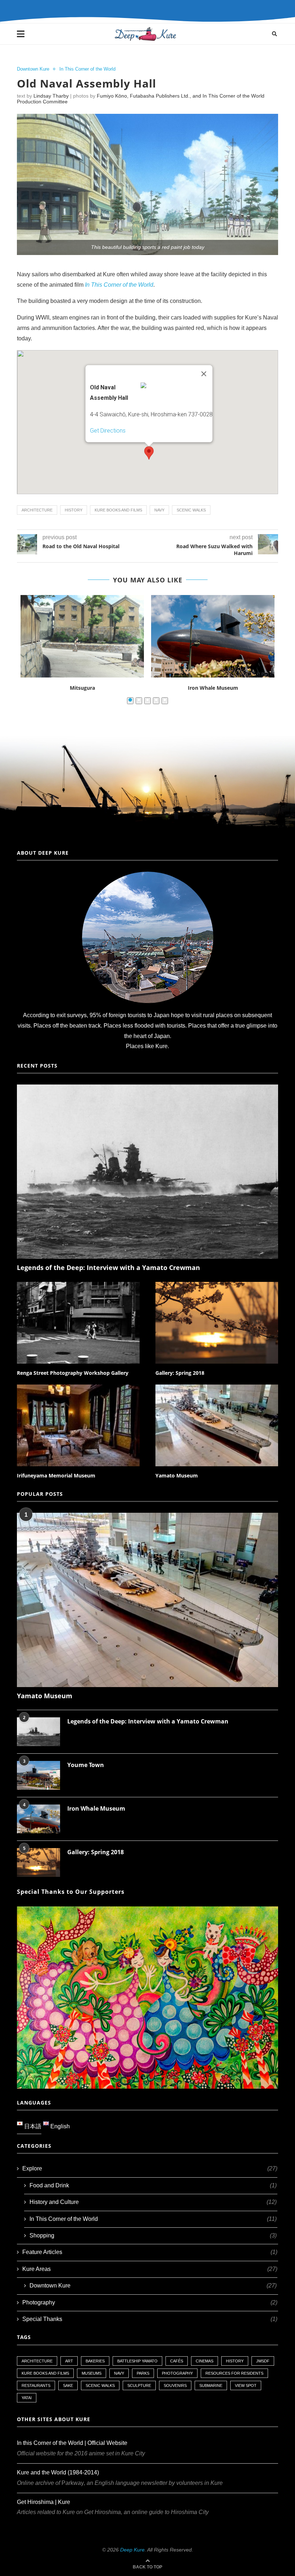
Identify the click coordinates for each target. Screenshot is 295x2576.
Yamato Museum (177, 1475)
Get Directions (108, 431)
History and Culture (153, 2202)
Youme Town (86, 1765)
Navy (159, 510)
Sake (68, 2385)
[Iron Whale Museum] (213, 636)
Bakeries (95, 2361)
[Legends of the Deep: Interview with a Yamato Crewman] (147, 1172)
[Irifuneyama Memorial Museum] (78, 1425)
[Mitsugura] (82, 636)
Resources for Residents (234, 2373)
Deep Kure (132, 2550)
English (59, 2126)
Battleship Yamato (137, 2361)
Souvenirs (175, 2385)
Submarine (211, 2385)
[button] (149, 453)
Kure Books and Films (118, 510)
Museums (92, 2373)
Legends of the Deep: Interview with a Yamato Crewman (108, 1267)
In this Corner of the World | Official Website (72, 2443)
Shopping (153, 2235)
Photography (150, 2302)
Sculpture (139, 2385)
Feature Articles (150, 2252)
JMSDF (263, 2361)
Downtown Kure (33, 69)
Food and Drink (153, 2185)
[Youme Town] (38, 1775)
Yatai (27, 2398)
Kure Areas (150, 2269)
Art (69, 2361)
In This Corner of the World (87, 69)
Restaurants (36, 2385)
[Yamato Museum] (217, 1425)
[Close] (204, 374)
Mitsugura (82, 688)
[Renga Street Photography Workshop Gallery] (78, 1323)
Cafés (177, 2361)
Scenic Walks (191, 510)
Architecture (37, 510)
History (74, 510)
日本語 (32, 2126)
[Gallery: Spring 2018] (217, 1323)
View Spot (246, 2385)
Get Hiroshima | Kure (44, 2502)
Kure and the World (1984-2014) (58, 2472)
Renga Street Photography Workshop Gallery (73, 1373)
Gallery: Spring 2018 (180, 1373)
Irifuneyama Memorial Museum (56, 1475)
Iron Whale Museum (213, 688)
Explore (150, 2168)
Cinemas (205, 2361)
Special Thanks (150, 2319)
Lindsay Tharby (51, 96)
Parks (143, 2373)
